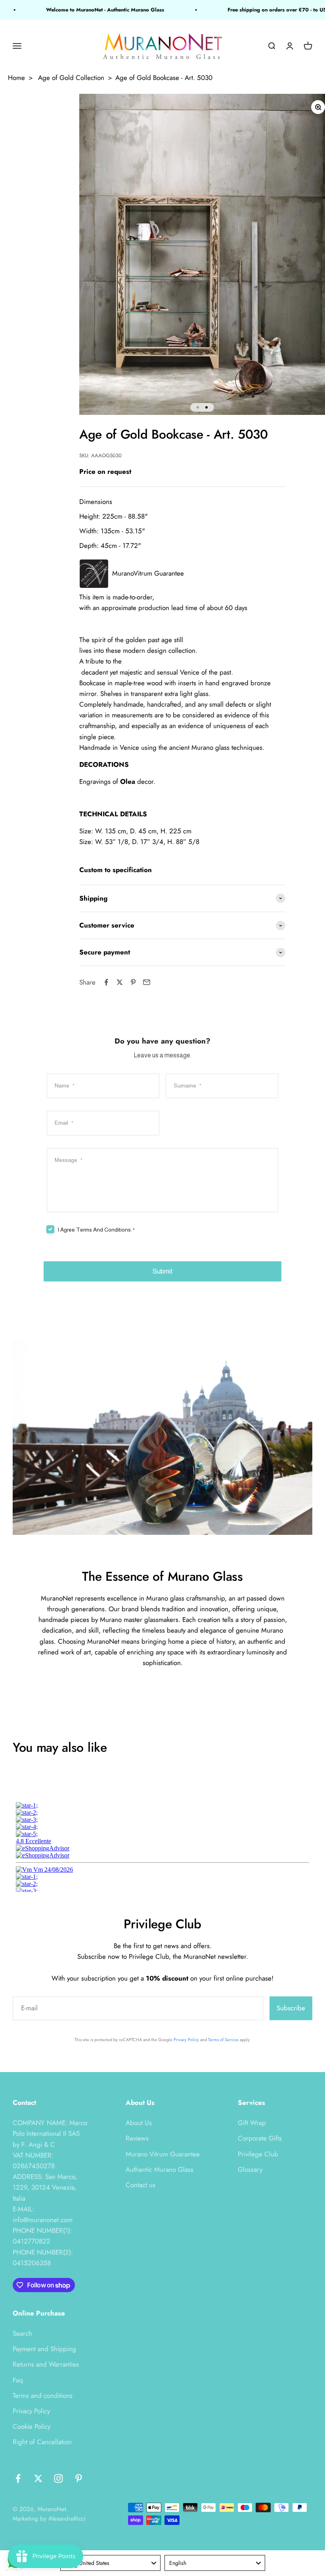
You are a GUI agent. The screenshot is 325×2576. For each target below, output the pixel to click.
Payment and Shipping (44, 2349)
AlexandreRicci (67, 2519)
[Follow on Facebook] (18, 2478)
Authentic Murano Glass (160, 2169)
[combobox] (111, 2563)
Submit (163, 1271)
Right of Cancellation (42, 2442)
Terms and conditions (43, 2395)
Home (16, 78)
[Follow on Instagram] (58, 2478)
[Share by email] (147, 982)
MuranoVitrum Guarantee (148, 573)
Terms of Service (223, 2040)
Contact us (141, 2185)
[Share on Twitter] (120, 982)
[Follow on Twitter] (38, 2478)
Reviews (137, 2138)
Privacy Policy (186, 2040)
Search (22, 2333)
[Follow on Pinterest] (79, 2478)
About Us (139, 2123)
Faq (18, 2380)
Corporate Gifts (260, 2138)
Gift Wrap (252, 2123)
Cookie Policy (32, 2426)
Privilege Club (258, 2154)
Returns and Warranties (46, 2364)
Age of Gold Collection (71, 78)
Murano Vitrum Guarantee (163, 2154)
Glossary (250, 2169)
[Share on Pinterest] (133, 982)
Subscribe (291, 2008)
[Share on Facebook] (106, 982)
